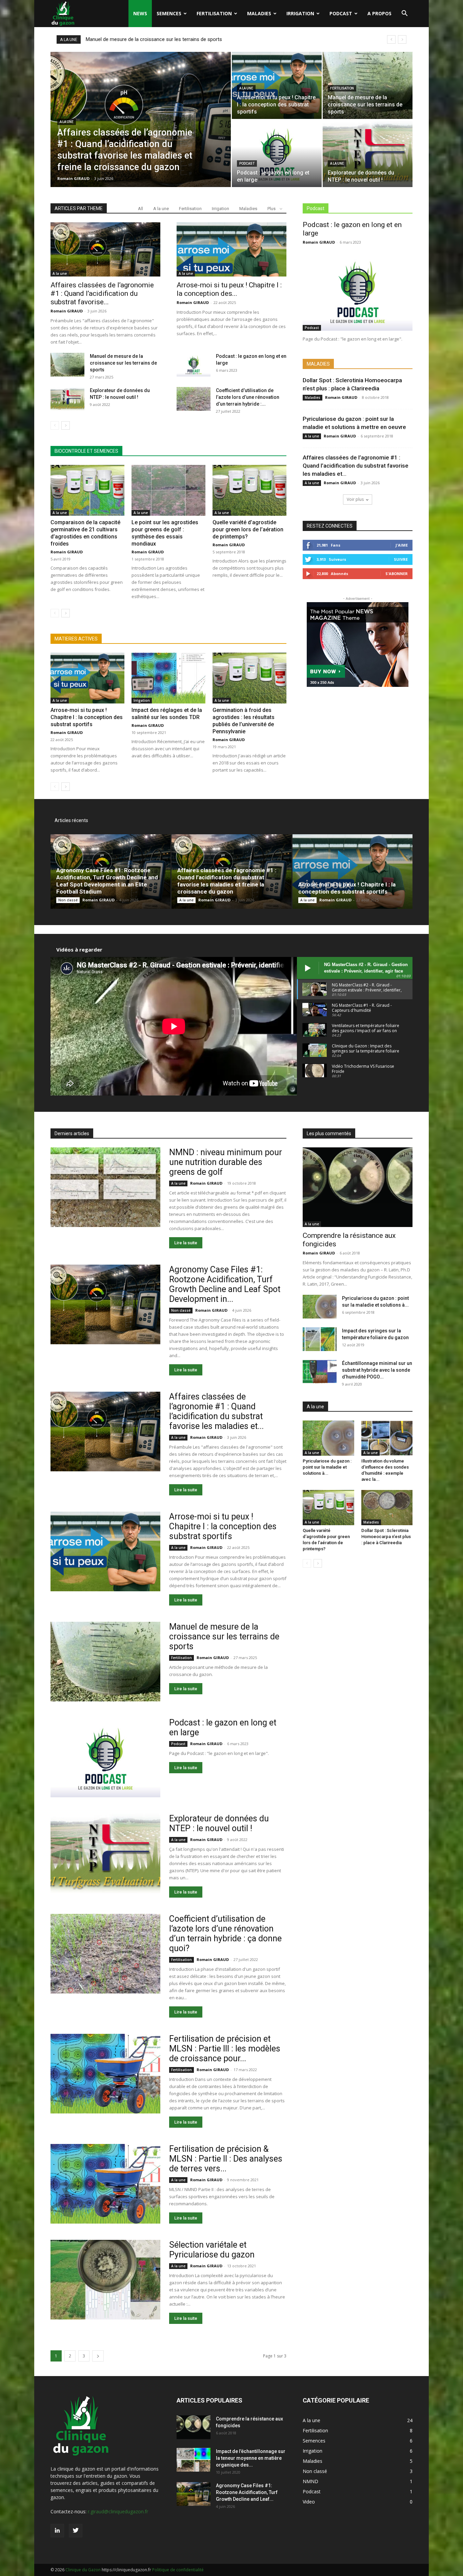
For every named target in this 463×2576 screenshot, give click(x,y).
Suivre (401, 559)
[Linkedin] (57, 2531)
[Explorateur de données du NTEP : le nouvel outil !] (368, 154)
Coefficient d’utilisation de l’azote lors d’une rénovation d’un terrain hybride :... (248, 397)
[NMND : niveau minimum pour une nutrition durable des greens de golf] (105, 1187)
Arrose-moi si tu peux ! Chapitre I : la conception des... (229, 289)
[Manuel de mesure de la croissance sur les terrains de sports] (368, 85)
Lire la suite (186, 1243)
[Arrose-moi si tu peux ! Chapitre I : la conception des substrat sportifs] (277, 85)
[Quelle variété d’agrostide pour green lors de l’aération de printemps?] (249, 490)
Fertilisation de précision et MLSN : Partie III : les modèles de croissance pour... (225, 2049)
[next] (402, 39)
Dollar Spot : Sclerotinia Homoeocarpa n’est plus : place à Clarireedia (386, 1537)
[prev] (391, 39)
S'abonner (397, 574)
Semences (169, 13)
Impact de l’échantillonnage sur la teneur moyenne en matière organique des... (251, 2458)
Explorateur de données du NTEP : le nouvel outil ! (219, 1823)
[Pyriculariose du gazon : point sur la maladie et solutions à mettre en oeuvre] (320, 1307)
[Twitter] (76, 2531)
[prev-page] (55, 425)
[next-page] (66, 425)
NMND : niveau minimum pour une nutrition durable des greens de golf (226, 1162)
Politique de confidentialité (178, 2570)
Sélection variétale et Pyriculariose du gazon (212, 2250)
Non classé (68, 900)
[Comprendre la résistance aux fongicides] (358, 1187)
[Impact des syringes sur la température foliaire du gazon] (320, 1339)
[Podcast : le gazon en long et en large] (277, 154)
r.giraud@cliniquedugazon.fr (118, 2511)
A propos (379, 13)
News (140, 13)
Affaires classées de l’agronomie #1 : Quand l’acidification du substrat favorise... (102, 293)
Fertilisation (214, 13)
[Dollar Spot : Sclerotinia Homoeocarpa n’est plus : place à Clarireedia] (387, 1508)
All (140, 209)
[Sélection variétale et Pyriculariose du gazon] (105, 2280)
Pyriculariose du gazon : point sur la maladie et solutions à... (327, 1467)
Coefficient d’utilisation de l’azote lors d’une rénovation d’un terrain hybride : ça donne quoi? (225, 1934)
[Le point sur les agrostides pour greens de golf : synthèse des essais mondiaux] (168, 490)
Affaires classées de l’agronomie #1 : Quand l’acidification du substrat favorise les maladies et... (356, 466)
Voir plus (355, 499)
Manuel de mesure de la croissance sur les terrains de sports (123, 363)
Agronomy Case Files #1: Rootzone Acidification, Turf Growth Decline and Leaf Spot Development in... (225, 1284)
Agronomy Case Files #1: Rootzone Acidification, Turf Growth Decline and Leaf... (247, 2492)
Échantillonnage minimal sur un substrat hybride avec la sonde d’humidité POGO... (377, 1370)
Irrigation (300, 13)
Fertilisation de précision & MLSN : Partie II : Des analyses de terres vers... (226, 2159)
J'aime (402, 545)
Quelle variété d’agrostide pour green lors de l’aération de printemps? (248, 529)
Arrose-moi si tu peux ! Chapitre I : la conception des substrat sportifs (87, 717)
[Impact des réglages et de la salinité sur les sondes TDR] (168, 678)
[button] (404, 14)
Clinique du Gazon (83, 2570)
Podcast (341, 13)
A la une (67, 122)
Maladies (259, 13)
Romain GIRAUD (73, 178)
